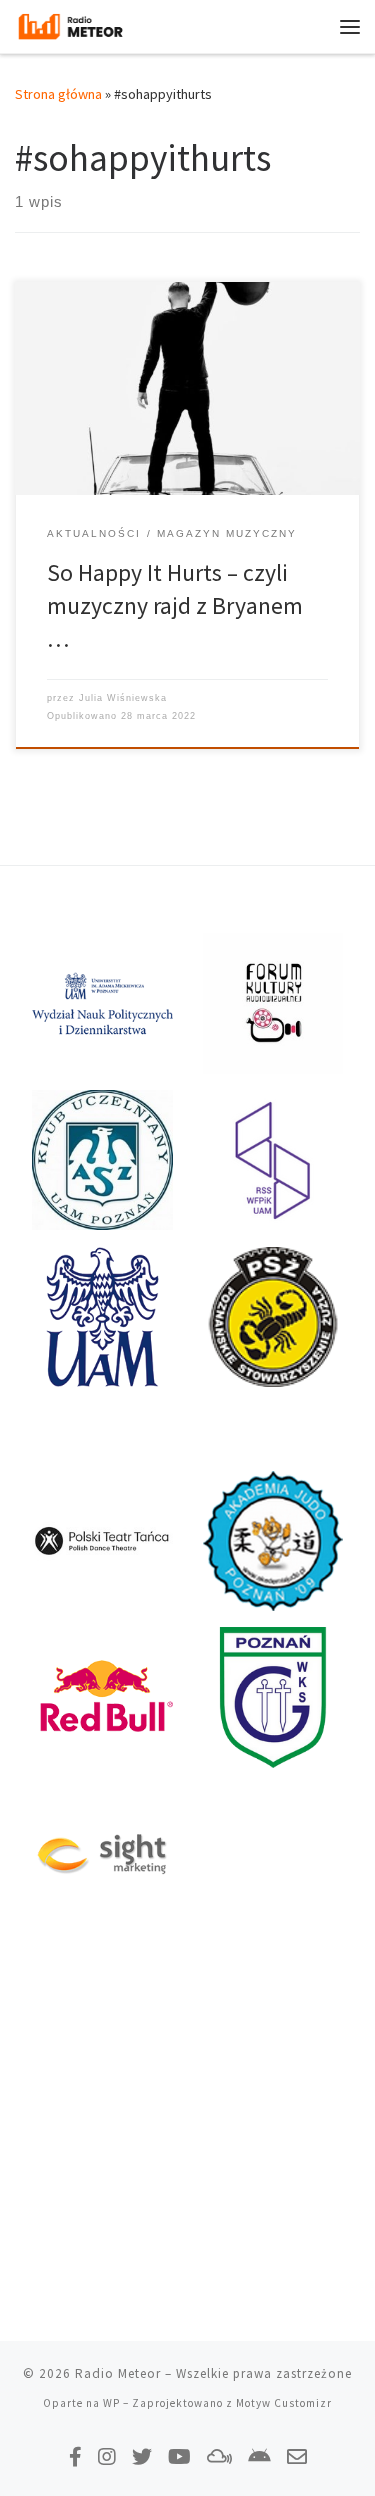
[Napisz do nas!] (297, 2456)
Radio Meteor (118, 2373)
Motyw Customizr (284, 2403)
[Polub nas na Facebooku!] (75, 2456)
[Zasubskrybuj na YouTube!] (179, 2456)
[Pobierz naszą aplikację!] (259, 2456)
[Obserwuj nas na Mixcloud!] (219, 2456)
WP (111, 2403)
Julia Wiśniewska (123, 698)
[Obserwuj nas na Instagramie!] (107, 2456)
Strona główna (58, 94)
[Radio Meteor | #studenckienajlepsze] (70, 24)
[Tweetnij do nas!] (142, 2456)
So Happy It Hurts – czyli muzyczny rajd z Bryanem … (175, 606)
